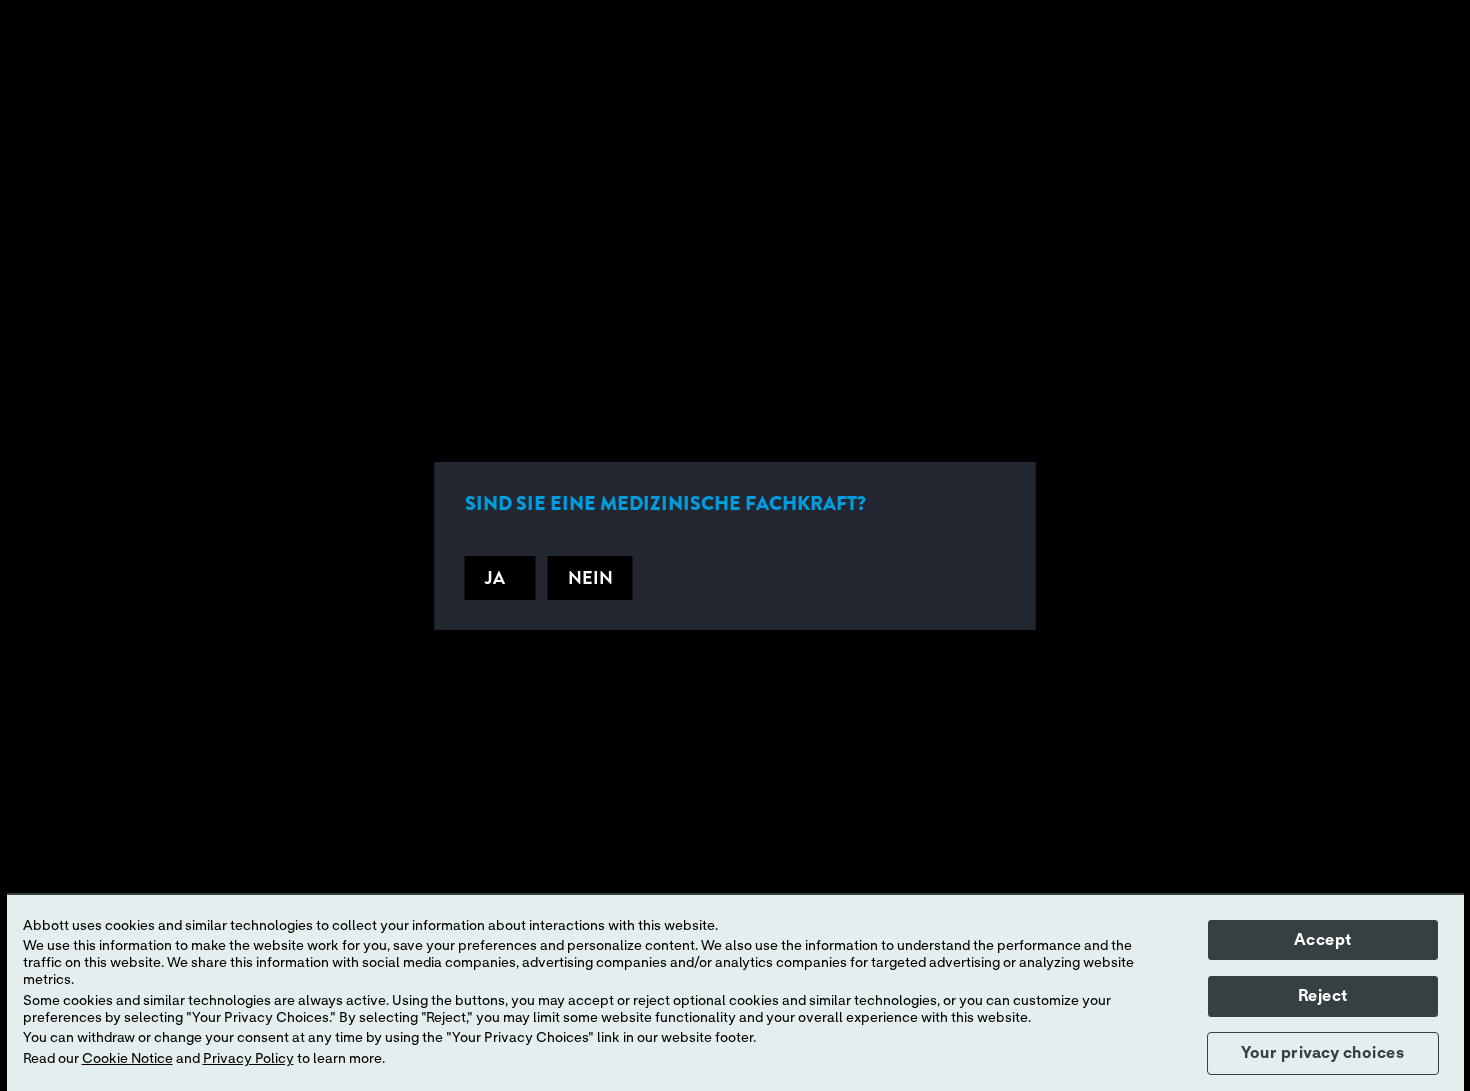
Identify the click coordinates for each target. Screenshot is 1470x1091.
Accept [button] (1323, 940)
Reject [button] (1323, 996)
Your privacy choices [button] (1322, 1053)
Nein (590, 578)
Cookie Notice (127, 1059)
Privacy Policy (248, 1059)
